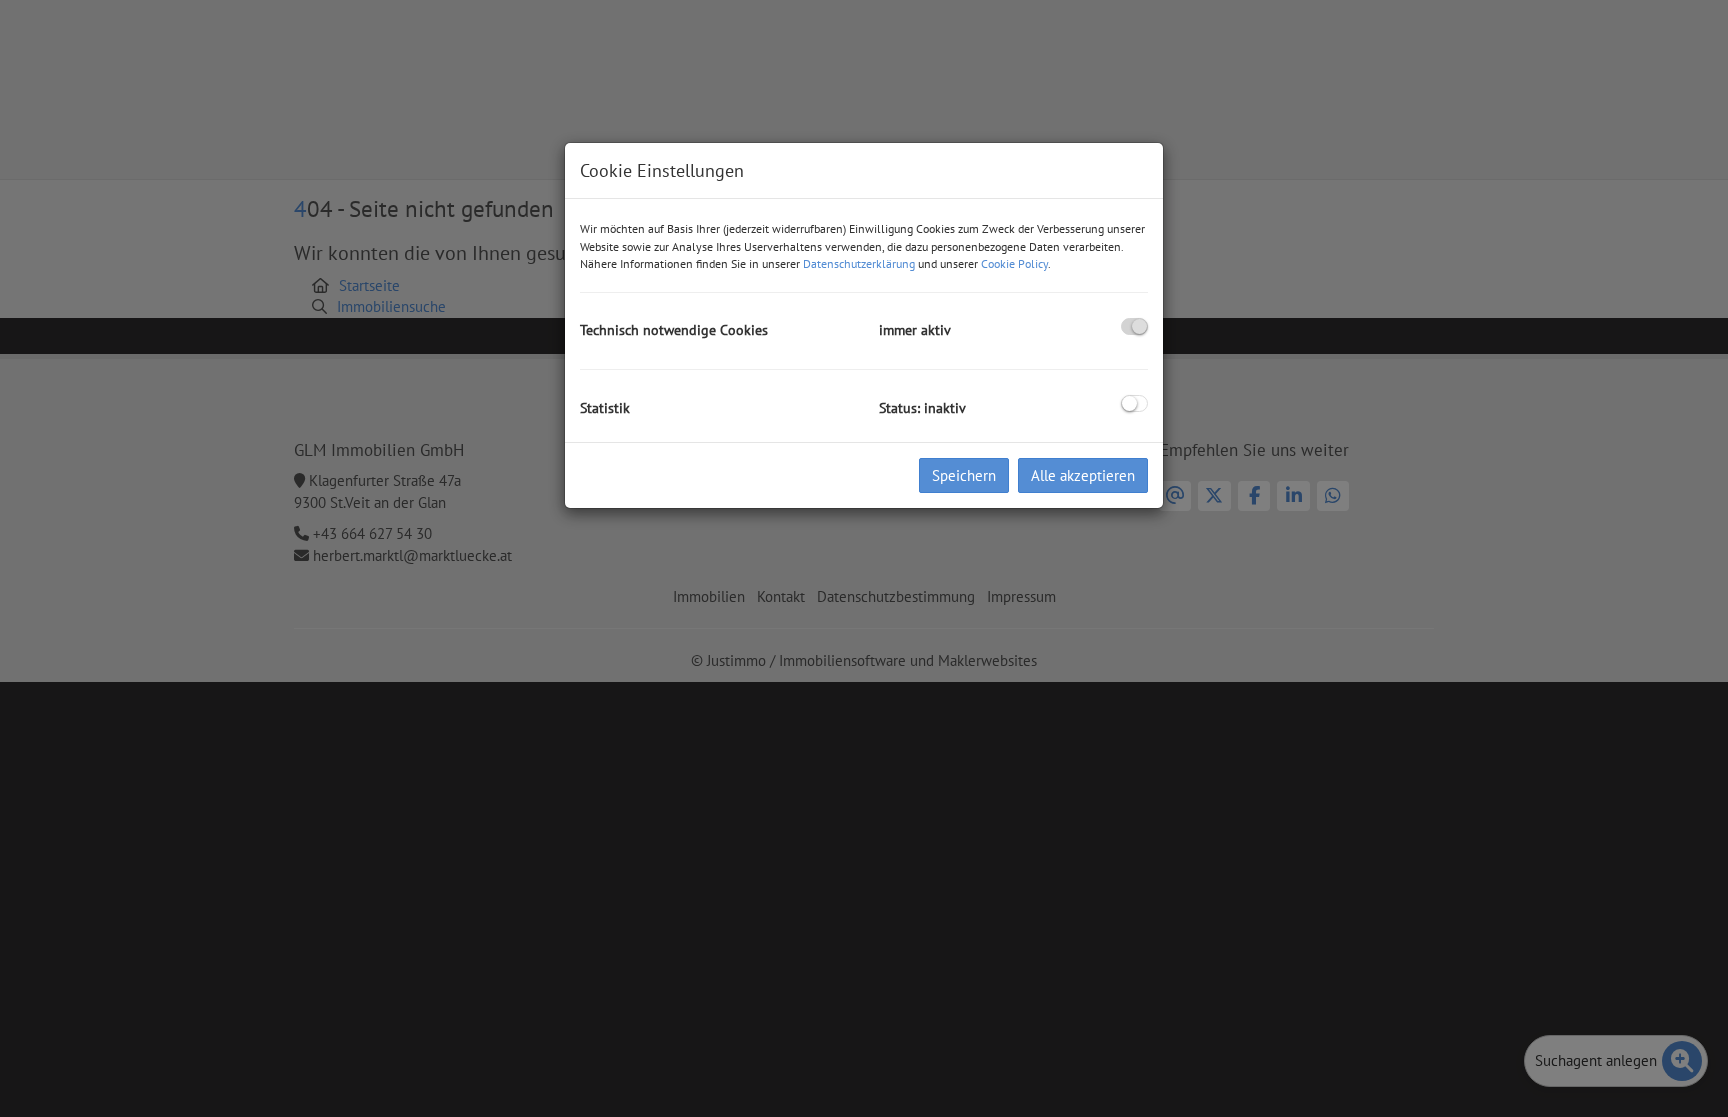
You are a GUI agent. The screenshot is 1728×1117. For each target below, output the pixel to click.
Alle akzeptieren (1083, 475)
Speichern (964, 475)
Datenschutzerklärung (859, 263)
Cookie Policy (1014, 263)
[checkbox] (1134, 326)
